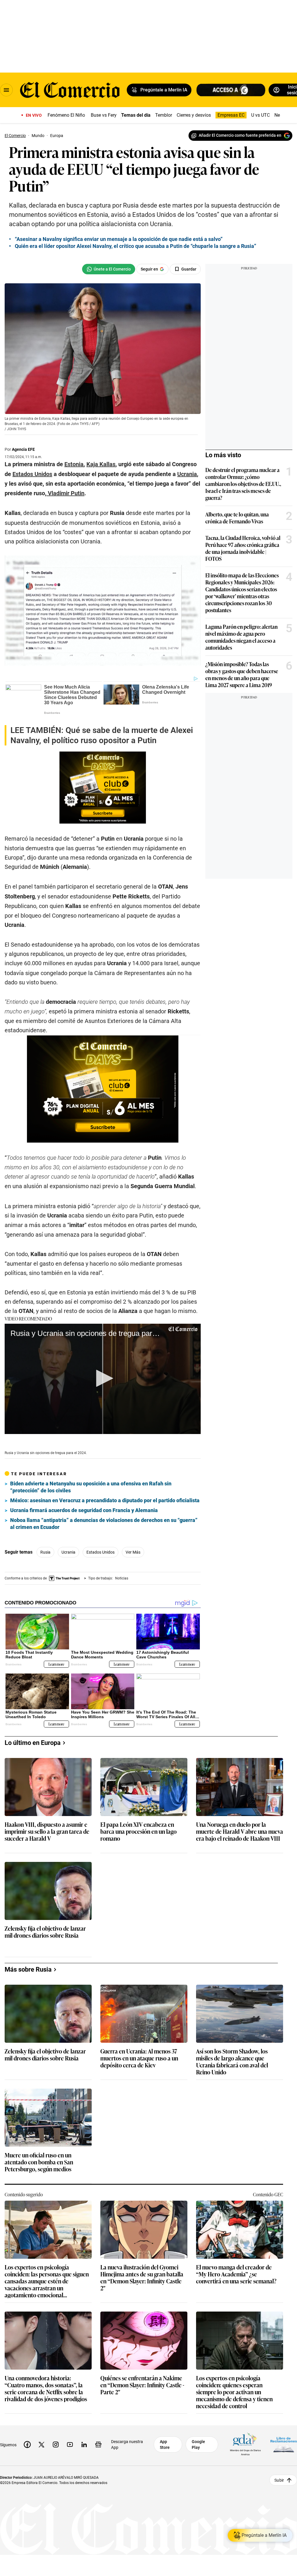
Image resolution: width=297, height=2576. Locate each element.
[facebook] (27, 2445)
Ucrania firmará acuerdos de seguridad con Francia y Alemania (84, 1510)
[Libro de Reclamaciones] (284, 2444)
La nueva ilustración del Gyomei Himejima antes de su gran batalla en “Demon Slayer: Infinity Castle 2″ (142, 2277)
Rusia (45, 1552)
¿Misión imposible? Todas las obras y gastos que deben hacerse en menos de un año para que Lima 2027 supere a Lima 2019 (242, 674)
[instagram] (56, 2445)
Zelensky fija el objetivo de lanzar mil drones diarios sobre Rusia (45, 1932)
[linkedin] (84, 2445)
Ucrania (68, 1552)
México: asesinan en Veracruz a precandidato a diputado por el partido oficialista (105, 1500)
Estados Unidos (100, 1552)
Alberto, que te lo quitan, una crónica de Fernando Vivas (237, 518)
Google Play (198, 2445)
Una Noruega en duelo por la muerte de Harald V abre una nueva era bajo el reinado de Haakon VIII (240, 1832)
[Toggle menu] (6, 90)
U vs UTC (260, 115)
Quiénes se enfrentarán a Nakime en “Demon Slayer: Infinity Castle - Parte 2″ (142, 2385)
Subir (279, 2480)
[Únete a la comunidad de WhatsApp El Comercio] (109, 269)
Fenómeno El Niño (66, 115)
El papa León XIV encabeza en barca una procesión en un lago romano (138, 1832)
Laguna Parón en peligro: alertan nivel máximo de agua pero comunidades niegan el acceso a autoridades (241, 637)
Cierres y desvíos (194, 115)
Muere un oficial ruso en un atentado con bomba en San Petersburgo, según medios (39, 2162)
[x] (41, 2445)
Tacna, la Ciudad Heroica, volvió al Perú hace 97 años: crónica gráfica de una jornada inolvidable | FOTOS (243, 548)
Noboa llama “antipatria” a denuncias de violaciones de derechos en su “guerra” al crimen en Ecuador (104, 1524)
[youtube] (70, 2445)
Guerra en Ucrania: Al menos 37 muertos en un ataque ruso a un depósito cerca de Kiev (139, 2058)
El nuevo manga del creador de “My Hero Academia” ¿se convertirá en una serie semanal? (236, 2274)
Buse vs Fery (104, 115)
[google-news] (98, 2445)
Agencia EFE (23, 449)
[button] (103, 1378)
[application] (103, 1379)
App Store (165, 2445)
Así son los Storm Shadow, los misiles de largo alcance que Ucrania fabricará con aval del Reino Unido (232, 2061)
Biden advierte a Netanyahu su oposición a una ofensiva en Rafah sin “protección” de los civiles (91, 1487)
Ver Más (133, 1552)
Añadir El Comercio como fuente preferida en (240, 135)
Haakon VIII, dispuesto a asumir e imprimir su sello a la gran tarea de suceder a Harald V (47, 1832)
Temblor (164, 115)
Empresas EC (231, 115)
